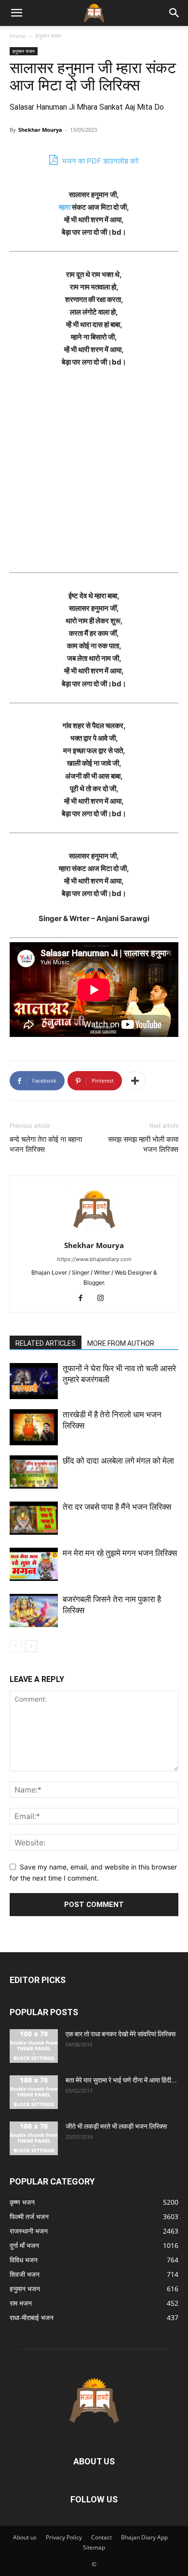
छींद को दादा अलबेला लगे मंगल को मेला (118, 1461)
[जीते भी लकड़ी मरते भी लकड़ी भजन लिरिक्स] (34, 2138)
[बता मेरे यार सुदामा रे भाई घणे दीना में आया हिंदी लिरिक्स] (34, 2092)
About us (25, 2537)
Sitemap (94, 2547)
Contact (101, 2537)
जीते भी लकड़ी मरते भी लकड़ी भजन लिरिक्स (116, 2126)
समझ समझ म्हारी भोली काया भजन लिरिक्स (143, 1144)
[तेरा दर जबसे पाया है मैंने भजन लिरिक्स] (34, 1518)
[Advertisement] (94, 475)
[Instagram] (104, 1299)
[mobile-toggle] (16, 13)
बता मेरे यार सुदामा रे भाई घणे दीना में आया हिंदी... (121, 2080)
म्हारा (65, 207)
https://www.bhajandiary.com (94, 1259)
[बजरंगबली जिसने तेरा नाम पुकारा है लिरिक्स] (34, 1610)
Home (18, 36)
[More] (135, 1081)
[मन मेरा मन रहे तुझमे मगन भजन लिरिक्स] (34, 1564)
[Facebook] (84, 1299)
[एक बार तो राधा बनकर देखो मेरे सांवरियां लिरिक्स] (34, 2046)
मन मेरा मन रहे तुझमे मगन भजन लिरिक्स (120, 1553)
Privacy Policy (64, 2537)
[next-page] (31, 1646)
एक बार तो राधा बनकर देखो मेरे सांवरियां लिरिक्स (121, 2034)
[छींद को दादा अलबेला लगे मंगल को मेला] (34, 1472)
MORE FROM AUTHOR (121, 1343)
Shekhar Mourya (40, 130)
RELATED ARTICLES (46, 1343)
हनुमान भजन (48, 36)
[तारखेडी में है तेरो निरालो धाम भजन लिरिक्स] (34, 1427)
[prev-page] (16, 1646)
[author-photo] (94, 1232)
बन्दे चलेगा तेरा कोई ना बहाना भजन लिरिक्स (46, 1144)
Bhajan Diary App (144, 2537)
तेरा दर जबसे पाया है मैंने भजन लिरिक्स (117, 1507)
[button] (175, 13)
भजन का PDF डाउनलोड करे (100, 161)
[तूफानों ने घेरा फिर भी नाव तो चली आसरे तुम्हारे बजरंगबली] (34, 1381)
